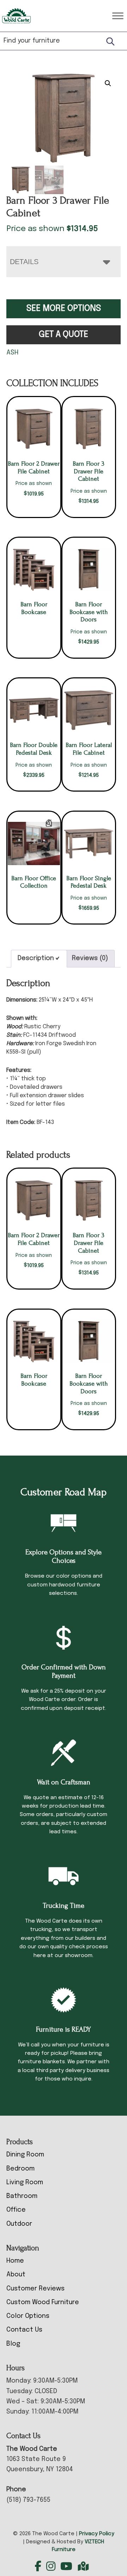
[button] (108, 83)
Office (16, 2210)
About (16, 2275)
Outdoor (19, 2224)
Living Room (25, 2182)
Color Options (28, 2316)
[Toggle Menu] (118, 16)
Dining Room (25, 2155)
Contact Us (24, 2330)
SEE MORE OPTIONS (64, 309)
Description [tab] (36, 958)
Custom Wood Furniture (43, 2302)
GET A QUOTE (64, 335)
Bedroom (20, 2169)
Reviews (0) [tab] (90, 958)
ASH (12, 353)
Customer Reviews (35, 2289)
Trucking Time (64, 1906)
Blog (13, 2344)
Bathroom (22, 2196)
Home (15, 2261)
